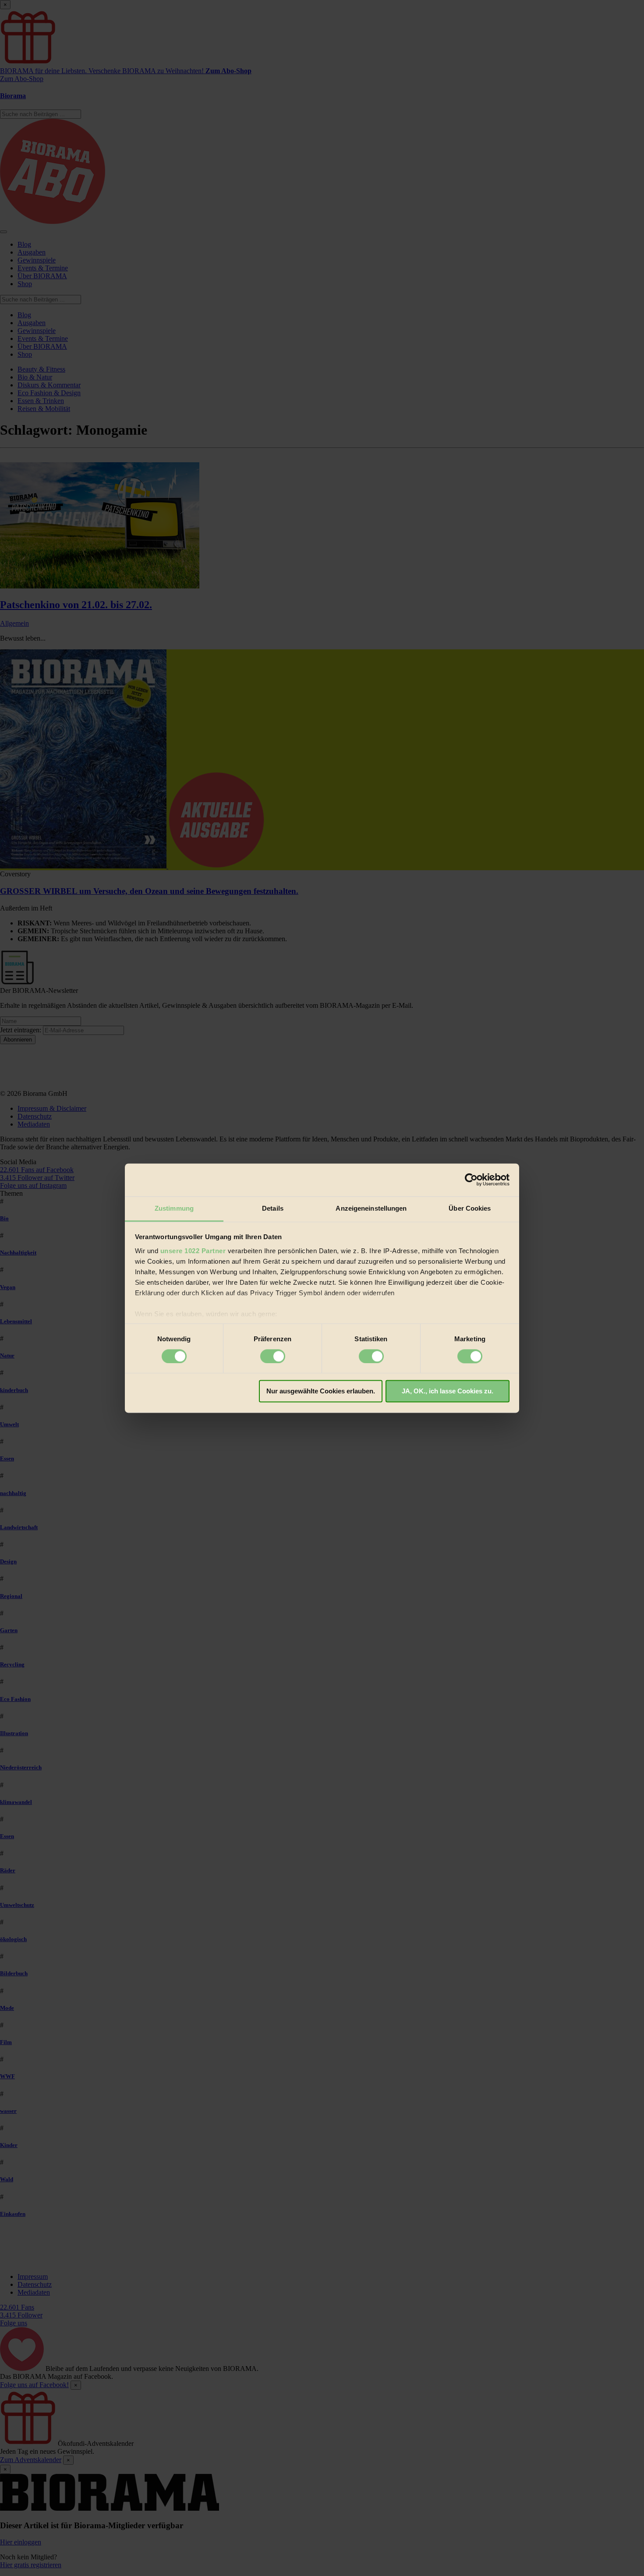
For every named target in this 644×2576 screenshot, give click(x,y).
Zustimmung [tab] (174, 1208)
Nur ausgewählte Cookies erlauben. (321, 1391)
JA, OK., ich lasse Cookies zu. (448, 1391)
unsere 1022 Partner (193, 1251)
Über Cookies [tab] (470, 1208)
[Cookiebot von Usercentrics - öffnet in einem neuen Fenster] (471, 1180)
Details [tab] (273, 1208)
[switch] (273, 1356)
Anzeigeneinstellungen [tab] (371, 1208)
